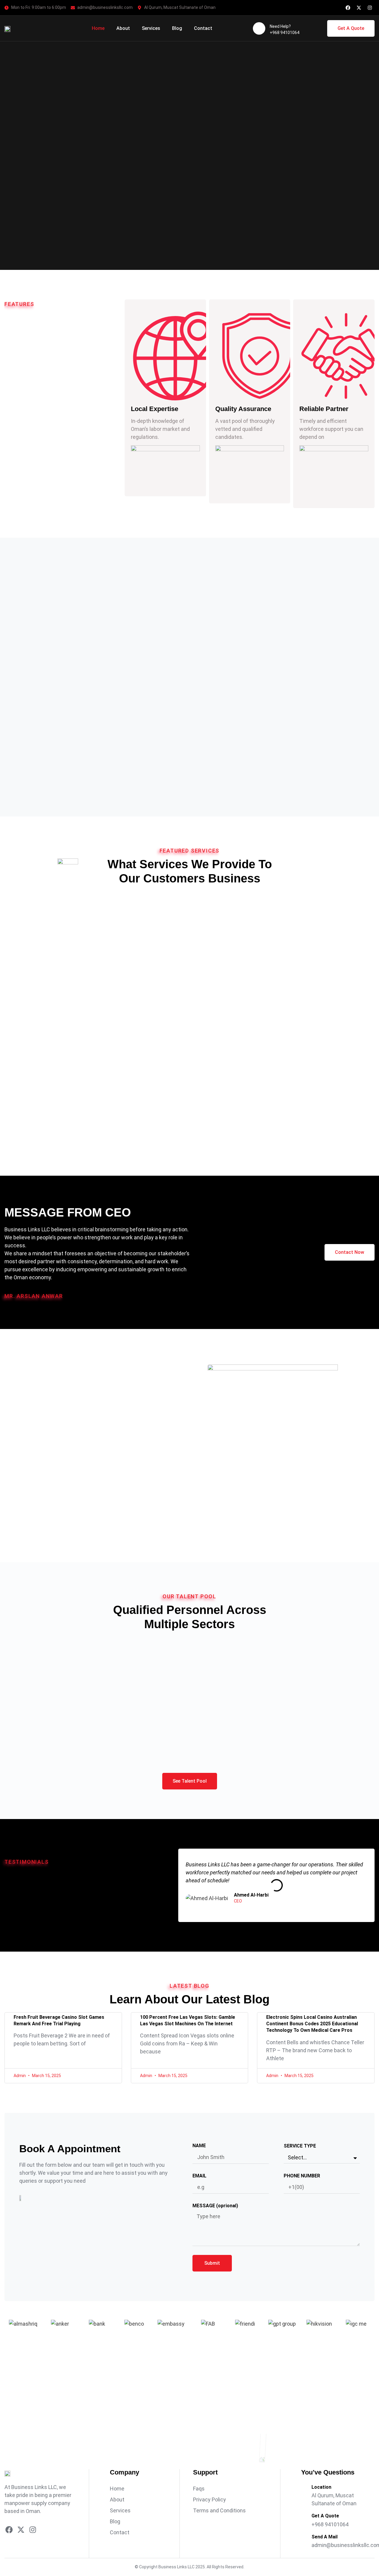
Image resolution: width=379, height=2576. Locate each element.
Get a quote (325, 2516)
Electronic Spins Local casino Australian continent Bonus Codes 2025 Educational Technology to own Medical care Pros (312, 2024)
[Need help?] (259, 28)
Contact (203, 28)
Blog (177, 28)
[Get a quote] (304, 2519)
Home (98, 28)
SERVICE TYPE (300, 2146)
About (123, 28)
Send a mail (325, 2537)
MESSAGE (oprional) (215, 2206)
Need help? (280, 26)
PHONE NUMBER (302, 2176)
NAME (199, 2146)
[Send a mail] (304, 2540)
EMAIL (199, 2176)
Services (151, 28)
